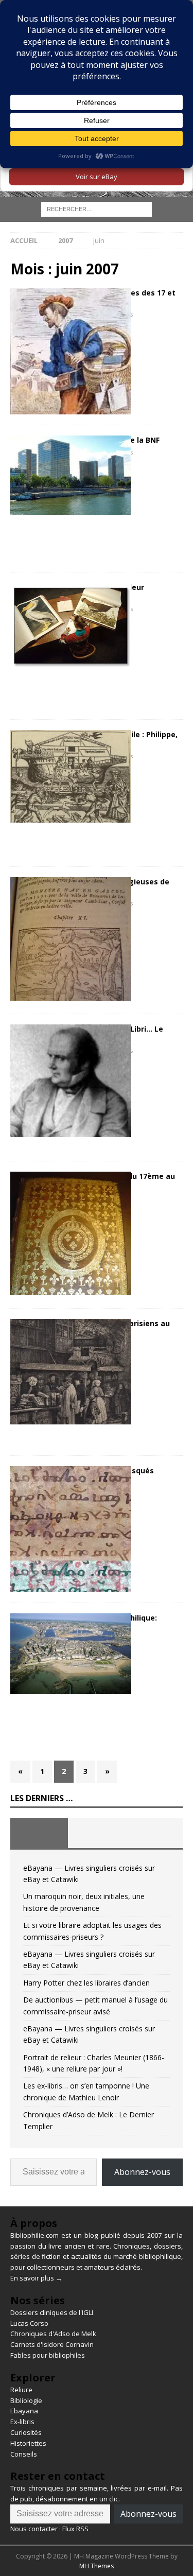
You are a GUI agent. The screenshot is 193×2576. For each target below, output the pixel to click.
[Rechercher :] (97, 209)
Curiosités (26, 2432)
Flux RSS (75, 2529)
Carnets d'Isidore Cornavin (52, 2344)
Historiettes (28, 2443)
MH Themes (97, 2566)
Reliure (21, 2390)
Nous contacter (34, 2529)
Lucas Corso (29, 2323)
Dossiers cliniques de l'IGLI (52, 2312)
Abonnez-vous (142, 2172)
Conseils (24, 2454)
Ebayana (24, 2411)
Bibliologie (26, 2400)
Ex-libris (22, 2422)
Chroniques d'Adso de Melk (53, 2334)
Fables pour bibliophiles (48, 2355)
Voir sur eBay (97, 177)
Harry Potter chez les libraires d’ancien (86, 1983)
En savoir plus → (36, 2278)
